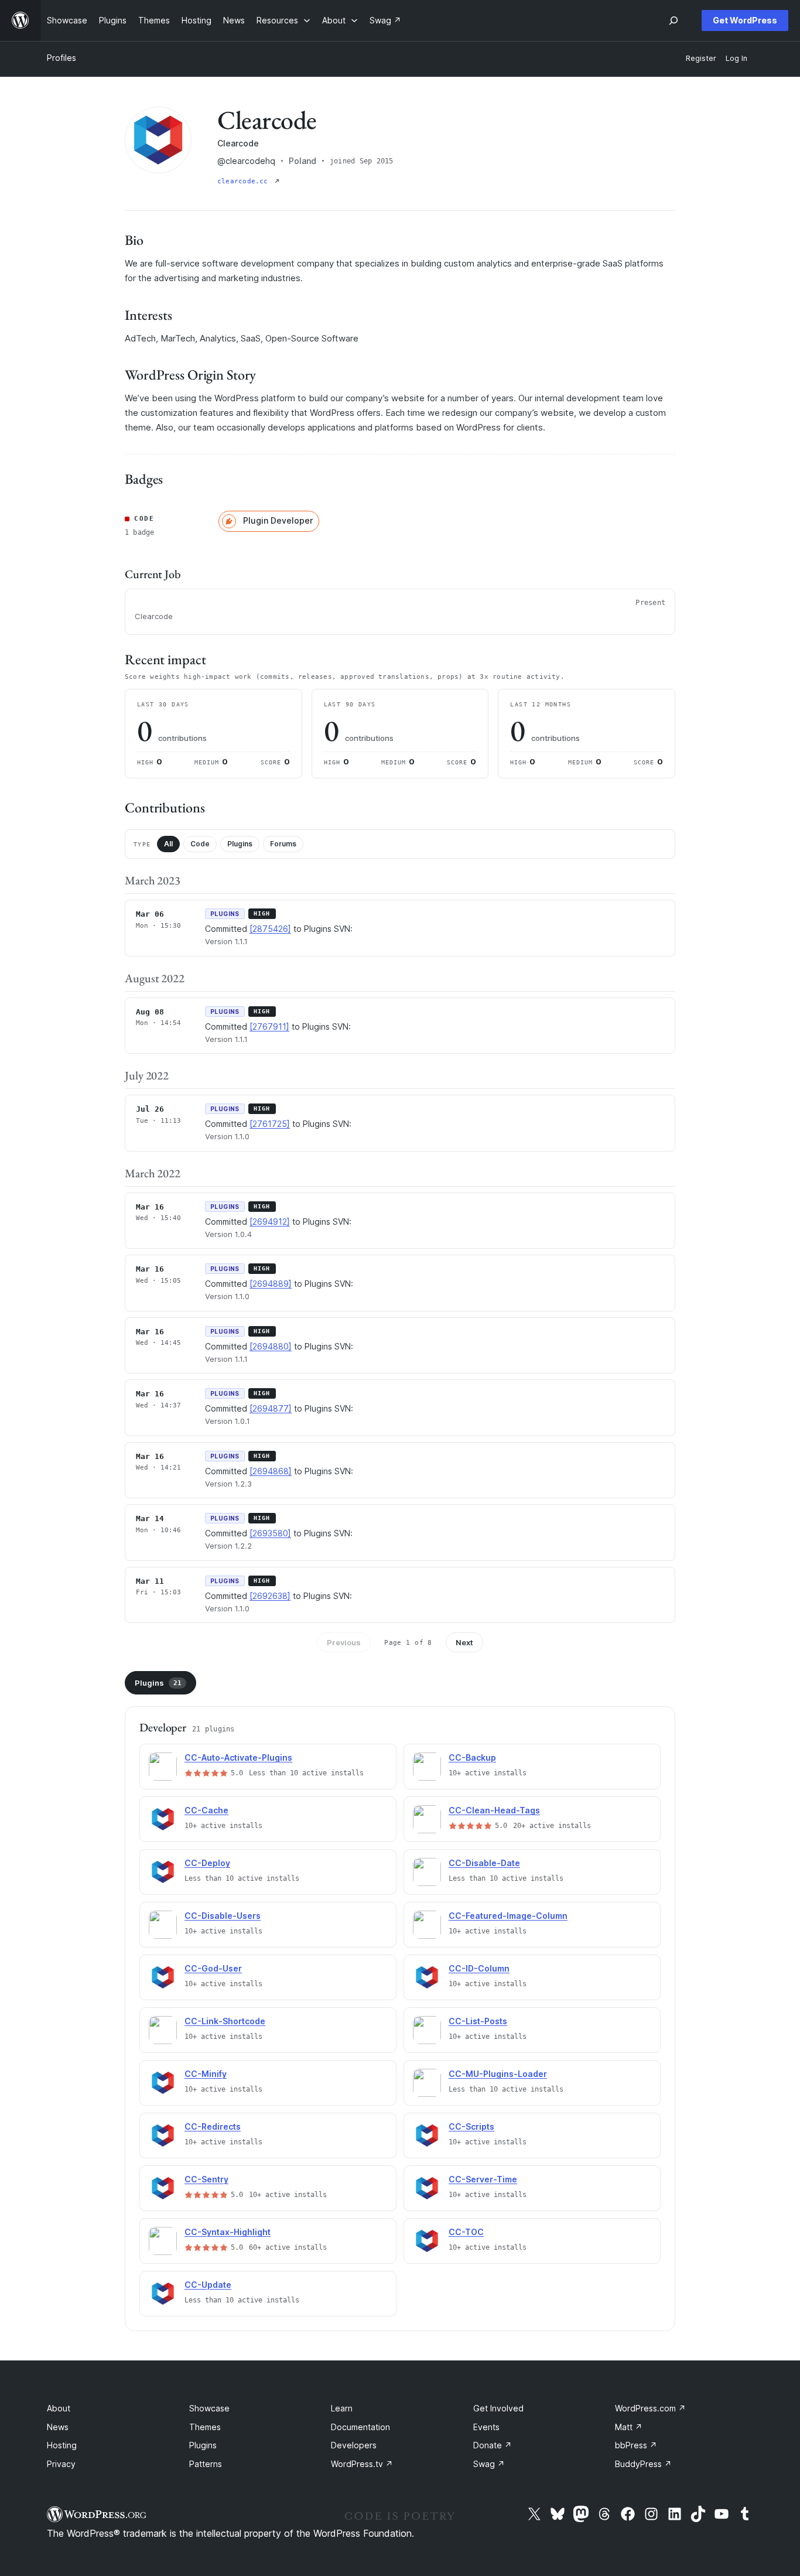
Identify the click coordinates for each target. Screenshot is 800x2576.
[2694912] (270, 1222)
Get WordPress (745, 20)
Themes (205, 2427)
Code (200, 844)
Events (486, 2427)
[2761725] (270, 1124)
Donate (493, 2445)
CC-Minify (206, 2074)
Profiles (61, 58)
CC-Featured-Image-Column (508, 1916)
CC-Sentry (206, 2179)
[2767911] (269, 1026)
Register (701, 58)
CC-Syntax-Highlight (228, 2232)
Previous (344, 1642)
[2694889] (271, 1284)
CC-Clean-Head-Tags (494, 1810)
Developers (354, 2445)
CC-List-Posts (478, 2021)
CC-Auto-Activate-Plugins (238, 1757)
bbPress (636, 2445)
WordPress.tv (362, 2464)
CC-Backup (472, 1757)
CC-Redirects (213, 2126)
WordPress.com (650, 2408)
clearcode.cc (245, 181)
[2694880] (271, 1346)
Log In (736, 58)
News (58, 2427)
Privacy (61, 2464)
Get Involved (498, 2408)
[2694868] (271, 1471)
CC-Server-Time (483, 2179)
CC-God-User (213, 1968)
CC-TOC (466, 2232)
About (59, 2408)
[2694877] (271, 1408)
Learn (342, 2408)
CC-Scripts (471, 2126)
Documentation (360, 2427)
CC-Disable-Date (484, 1863)
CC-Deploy (207, 1863)
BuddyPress (643, 2464)
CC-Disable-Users (223, 1916)
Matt (629, 2427)
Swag (489, 2464)
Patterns (206, 2464)
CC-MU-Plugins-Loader (498, 2074)
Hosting (62, 2445)
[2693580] (270, 1533)
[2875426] (270, 929)
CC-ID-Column (479, 1968)
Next (464, 1642)
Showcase (209, 2408)
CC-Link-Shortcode (225, 2021)
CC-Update (208, 2285)
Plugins (240, 844)
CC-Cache (206, 1810)
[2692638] (270, 1596)
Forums (283, 844)
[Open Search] (673, 21)
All (168, 844)
